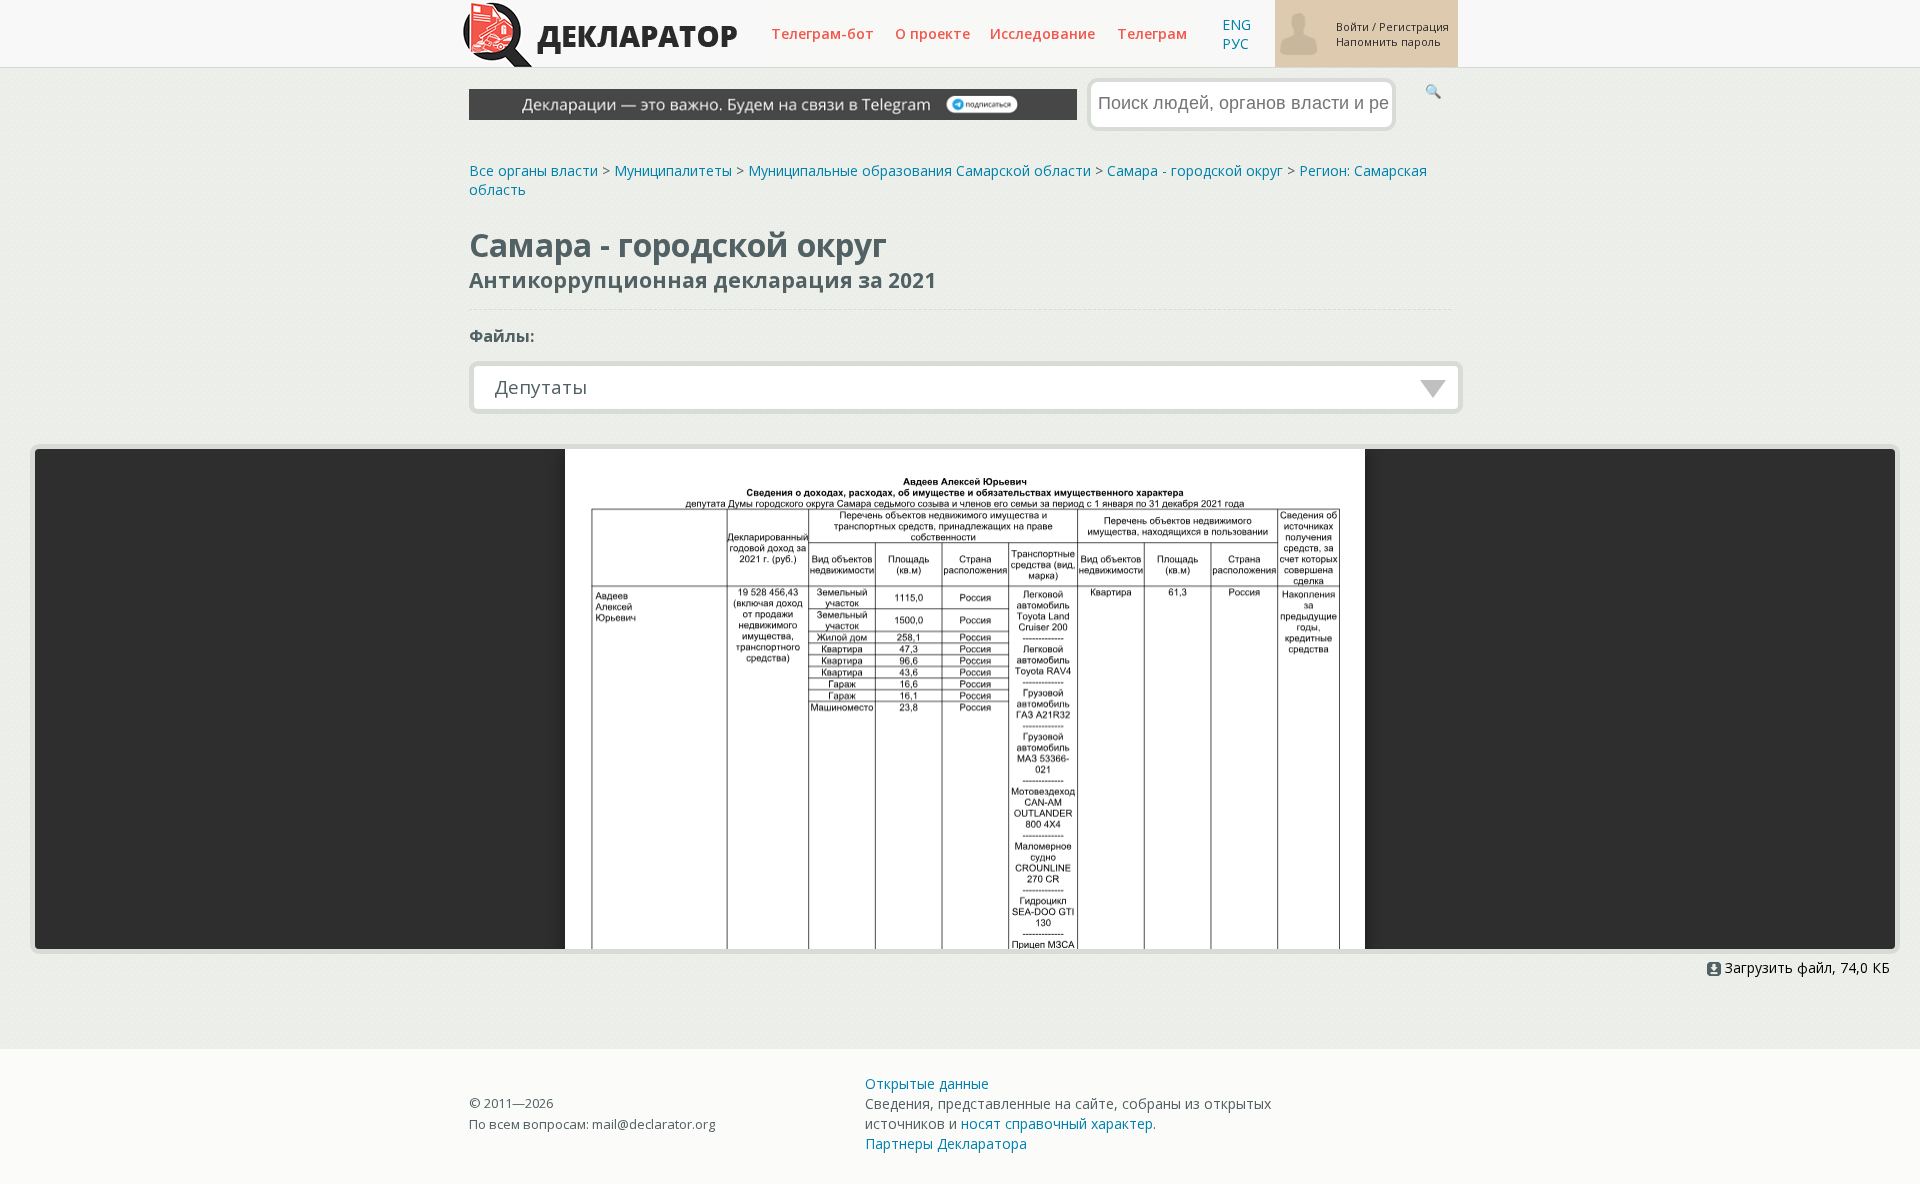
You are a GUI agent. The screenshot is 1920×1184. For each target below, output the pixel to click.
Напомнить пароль (1388, 41)
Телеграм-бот (822, 33)
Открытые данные (927, 1083)
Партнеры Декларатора (946, 1143)
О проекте (932, 33)
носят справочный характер (1057, 1123)
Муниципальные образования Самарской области (919, 170)
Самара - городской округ (1195, 170)
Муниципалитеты (673, 170)
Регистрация (1414, 26)
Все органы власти (533, 170)
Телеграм (1152, 33)
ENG (1236, 24)
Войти (1354, 26)
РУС (1235, 43)
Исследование (1042, 33)
